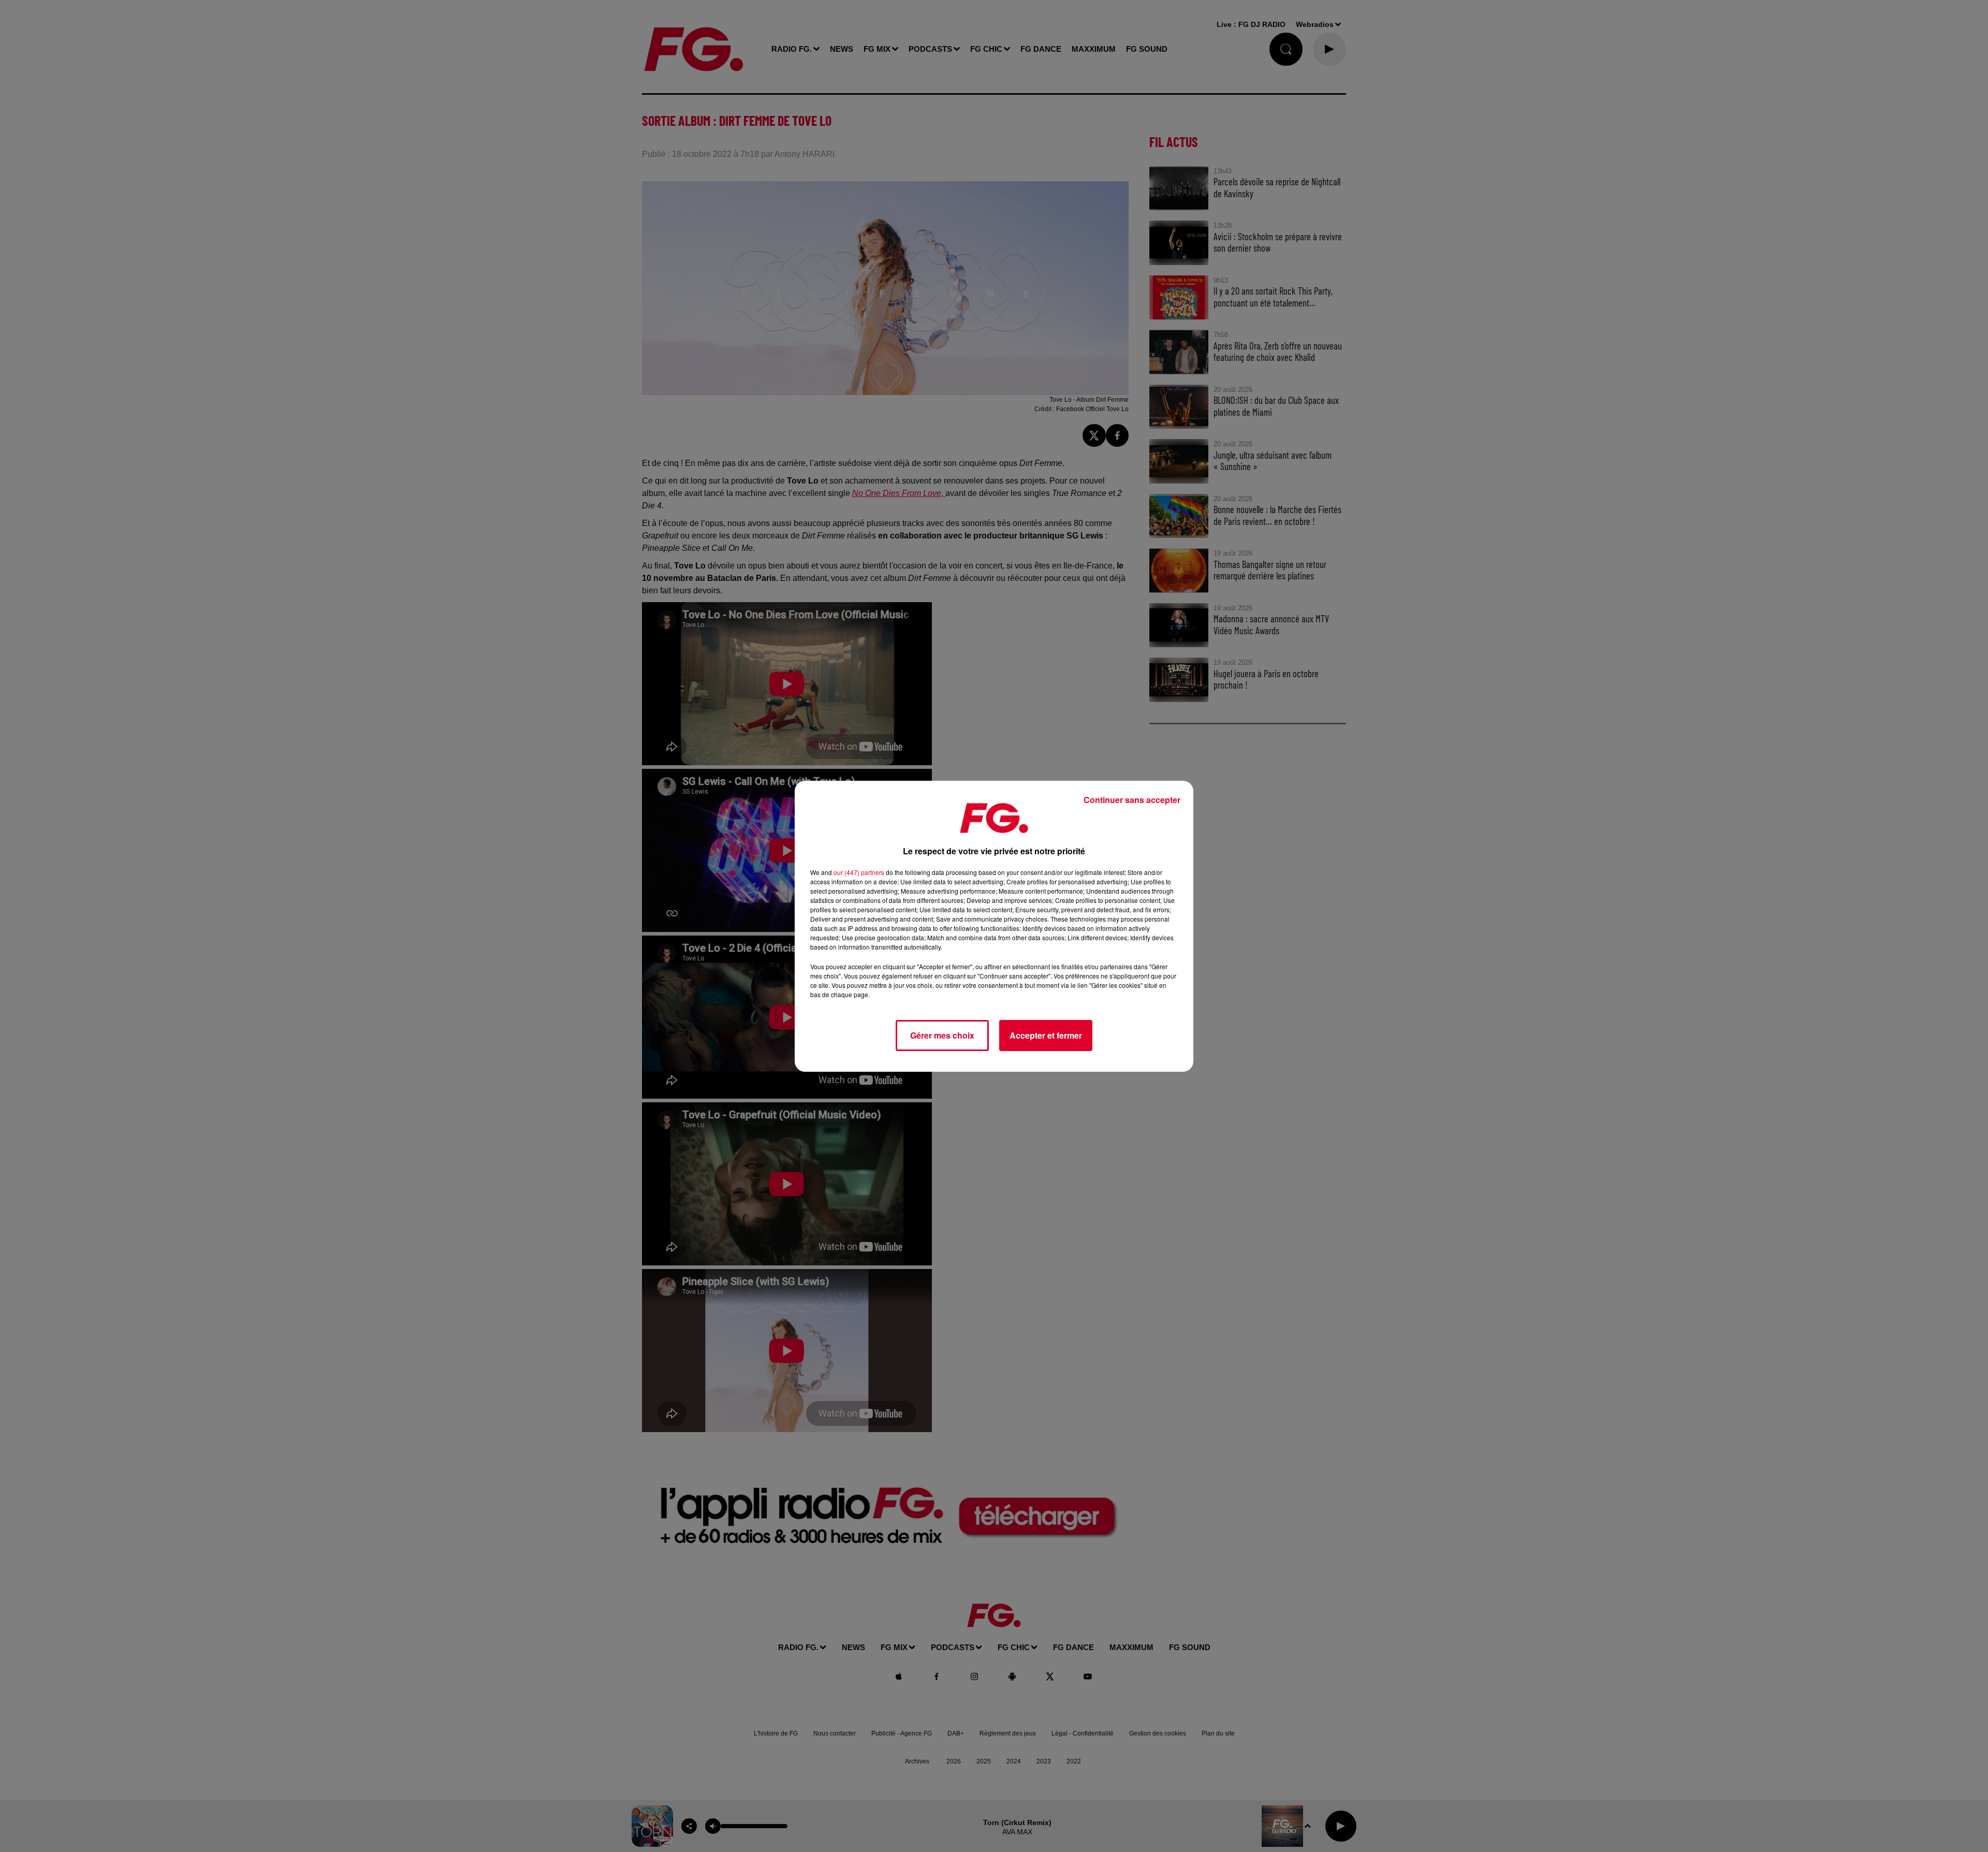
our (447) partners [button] (859, 872)
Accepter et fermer (1046, 1035)
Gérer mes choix (942, 1035)
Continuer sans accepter (1132, 800)
